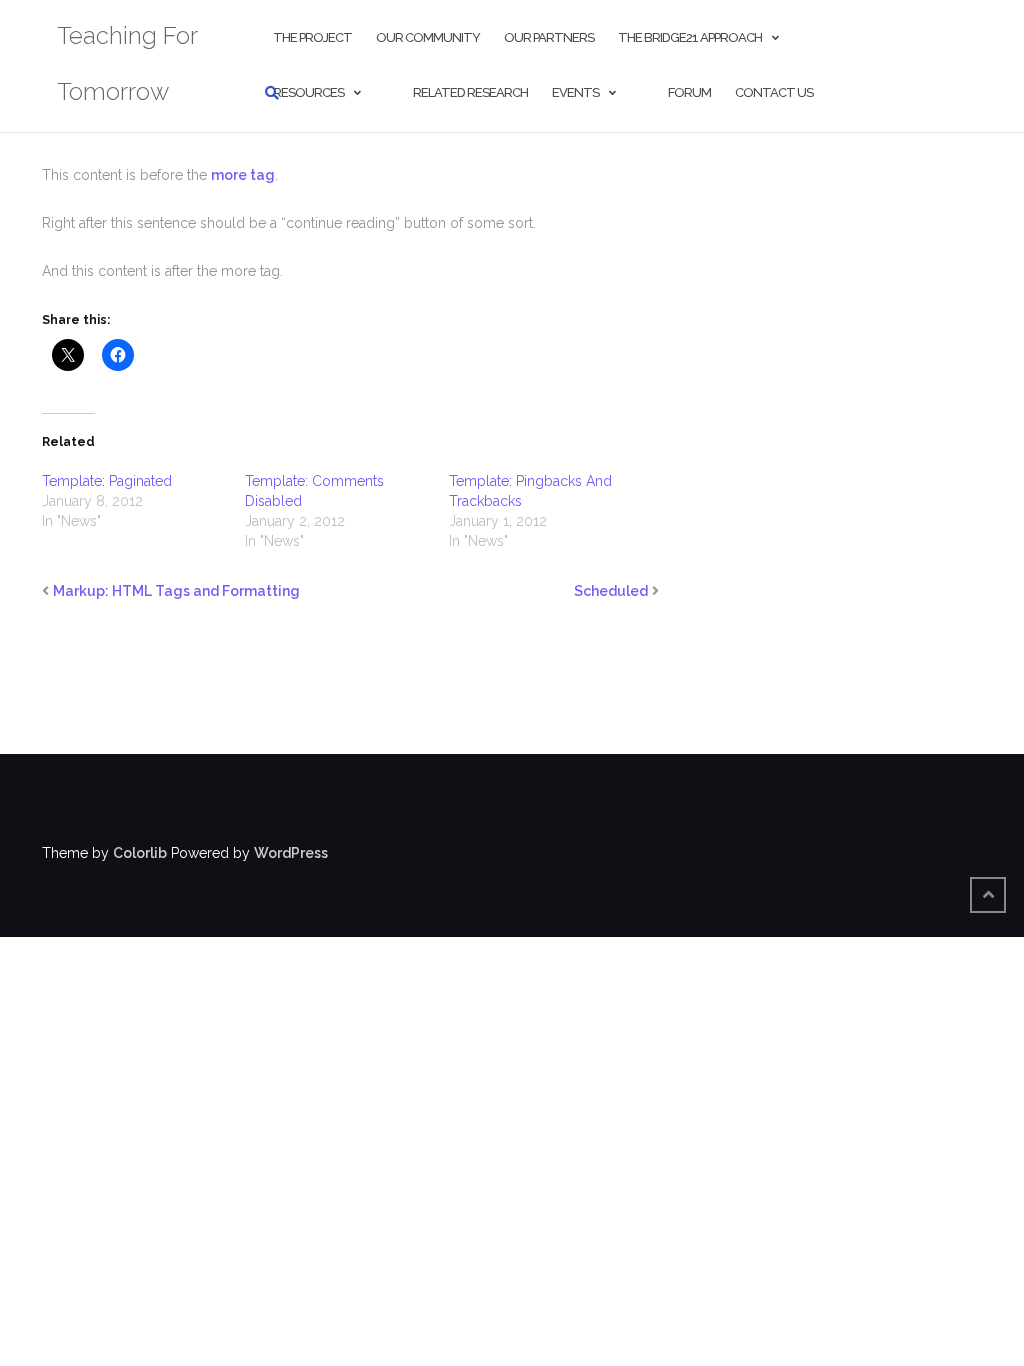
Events (575, 92)
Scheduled (611, 591)
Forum (689, 92)
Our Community (428, 37)
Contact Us (774, 92)
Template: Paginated (107, 481)
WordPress (291, 853)
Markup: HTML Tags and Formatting (176, 591)
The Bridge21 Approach (690, 37)
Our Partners (549, 37)
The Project (312, 37)
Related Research (470, 92)
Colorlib (140, 853)
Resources (308, 92)
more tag (243, 175)
